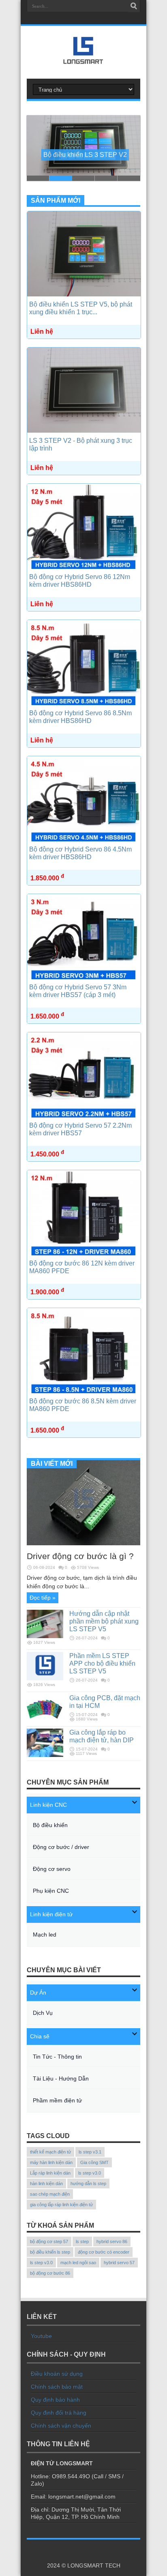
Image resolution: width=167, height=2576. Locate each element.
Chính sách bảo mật (57, 2387)
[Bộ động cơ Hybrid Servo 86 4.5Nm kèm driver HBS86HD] (84, 839)
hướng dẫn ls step (88, 2183)
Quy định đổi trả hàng (59, 2413)
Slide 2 (61, 178)
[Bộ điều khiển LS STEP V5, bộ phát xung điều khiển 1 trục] (84, 294)
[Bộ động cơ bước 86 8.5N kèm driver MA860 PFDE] (84, 1391)
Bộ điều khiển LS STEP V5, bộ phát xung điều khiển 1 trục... (81, 308)
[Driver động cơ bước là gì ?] (83, 1543)
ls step (82, 2241)
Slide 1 (38, 178)
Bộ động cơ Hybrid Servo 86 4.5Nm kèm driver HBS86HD (80, 853)
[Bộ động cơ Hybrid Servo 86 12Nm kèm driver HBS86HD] (84, 567)
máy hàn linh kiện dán (51, 2162)
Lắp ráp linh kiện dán (50, 2173)
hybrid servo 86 (112, 2241)
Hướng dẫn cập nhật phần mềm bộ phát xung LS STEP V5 (104, 1621)
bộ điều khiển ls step (50, 2252)
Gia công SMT (94, 2162)
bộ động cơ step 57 (49, 2241)
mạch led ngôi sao (78, 2263)
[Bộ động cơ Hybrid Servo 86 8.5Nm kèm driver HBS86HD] (84, 703)
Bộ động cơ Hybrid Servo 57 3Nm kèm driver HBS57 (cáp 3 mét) (78, 991)
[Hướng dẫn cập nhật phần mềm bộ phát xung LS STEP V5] (45, 1636)
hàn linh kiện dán (46, 2183)
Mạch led (45, 1935)
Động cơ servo (52, 1869)
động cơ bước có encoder (104, 2252)
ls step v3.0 (90, 2173)
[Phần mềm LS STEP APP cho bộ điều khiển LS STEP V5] (45, 1678)
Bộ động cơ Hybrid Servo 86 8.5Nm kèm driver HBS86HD (80, 717)
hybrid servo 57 (119, 2263)
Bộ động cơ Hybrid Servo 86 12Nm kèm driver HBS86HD (80, 580)
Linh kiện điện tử (51, 1914)
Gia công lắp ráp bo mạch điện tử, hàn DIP (102, 1736)
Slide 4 (106, 178)
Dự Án (38, 1993)
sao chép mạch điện (50, 2194)
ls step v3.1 (90, 2152)
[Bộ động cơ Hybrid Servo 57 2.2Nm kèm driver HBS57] (84, 1115)
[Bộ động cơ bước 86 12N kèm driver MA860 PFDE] (84, 1253)
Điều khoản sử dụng (57, 2374)
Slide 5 (129, 178)
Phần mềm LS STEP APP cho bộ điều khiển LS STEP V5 (102, 1663)
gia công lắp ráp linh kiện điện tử (61, 2205)
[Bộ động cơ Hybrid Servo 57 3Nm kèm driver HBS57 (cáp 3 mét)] (84, 977)
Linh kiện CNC (48, 1805)
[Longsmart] (83, 58)
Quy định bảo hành (55, 2400)
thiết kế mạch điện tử (50, 2152)
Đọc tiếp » (43, 1598)
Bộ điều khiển (50, 1825)
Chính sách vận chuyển (61, 2426)
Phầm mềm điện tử (57, 2100)
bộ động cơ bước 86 (50, 2273)
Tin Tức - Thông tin (57, 2057)
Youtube (41, 2336)
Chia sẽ (40, 2036)
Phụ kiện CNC (51, 1891)
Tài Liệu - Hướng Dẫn (61, 2078)
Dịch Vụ (43, 2013)
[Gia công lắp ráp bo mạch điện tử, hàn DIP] (45, 1755)
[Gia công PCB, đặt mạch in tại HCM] (45, 1720)
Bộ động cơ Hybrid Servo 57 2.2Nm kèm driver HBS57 (80, 1129)
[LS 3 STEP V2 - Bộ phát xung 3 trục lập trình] (84, 431)
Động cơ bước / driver (61, 1847)
